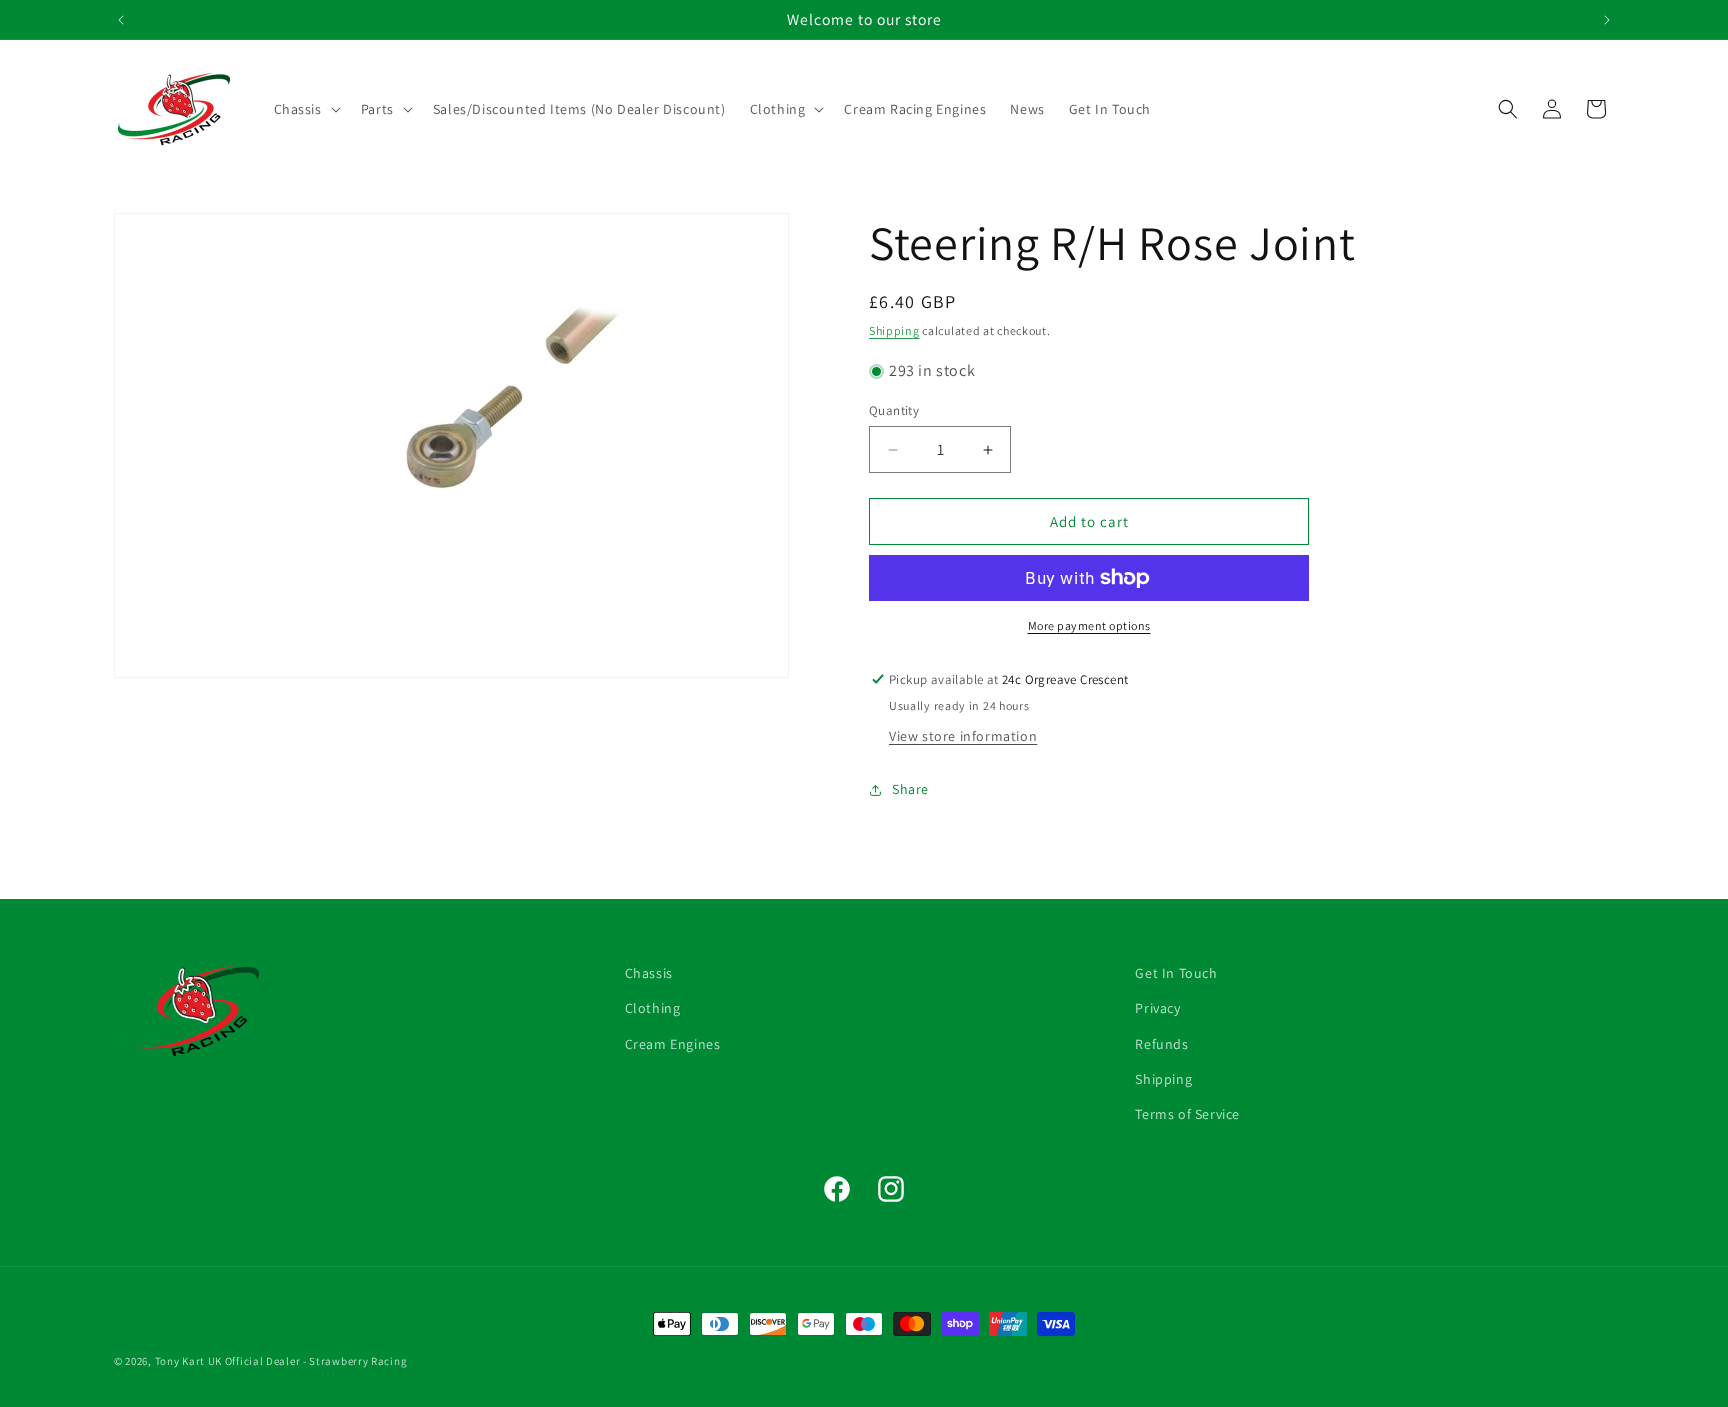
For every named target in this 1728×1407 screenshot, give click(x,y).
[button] (305, 109)
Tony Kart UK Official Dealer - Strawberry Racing (281, 1361)
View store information (963, 736)
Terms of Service (1187, 1114)
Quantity (894, 410)
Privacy (1157, 1008)
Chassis (649, 973)
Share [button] (910, 789)
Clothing (653, 1008)
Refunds (1161, 1043)
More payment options (1089, 625)
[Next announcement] (1607, 20)
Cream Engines (673, 1043)
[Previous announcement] (121, 20)
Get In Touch (1176, 973)
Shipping (894, 330)
